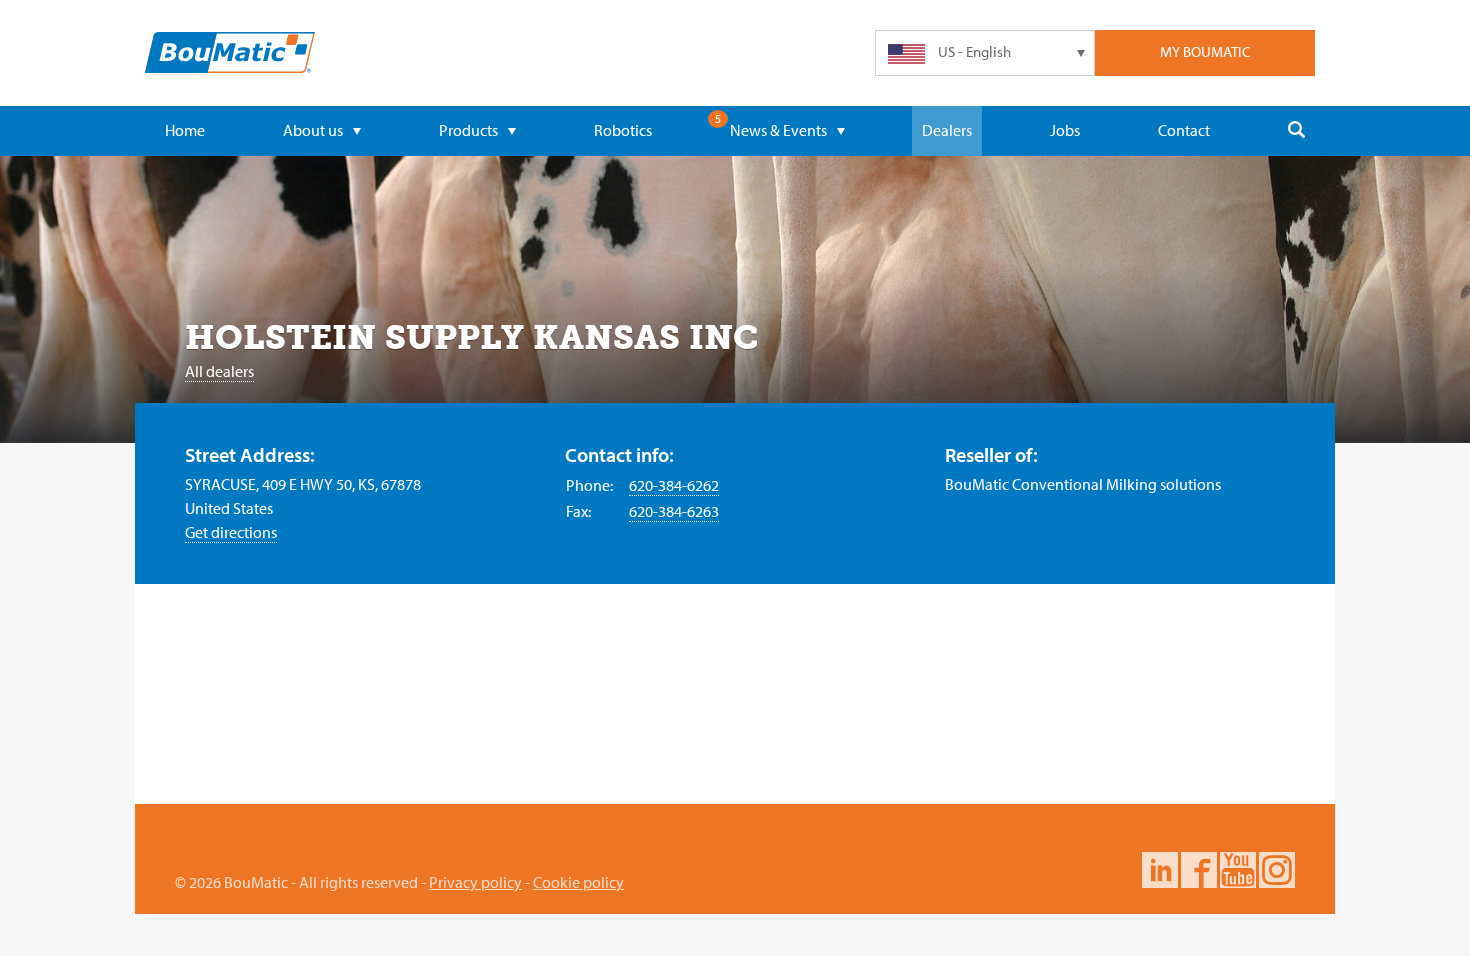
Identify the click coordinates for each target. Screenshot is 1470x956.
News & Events (778, 130)
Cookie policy (578, 882)
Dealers (947, 130)
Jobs (1065, 130)
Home (185, 130)
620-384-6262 (674, 485)
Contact (1184, 130)
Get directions (231, 532)
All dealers (219, 371)
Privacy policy (475, 882)
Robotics (623, 130)
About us (313, 130)
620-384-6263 (674, 511)
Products (468, 130)
